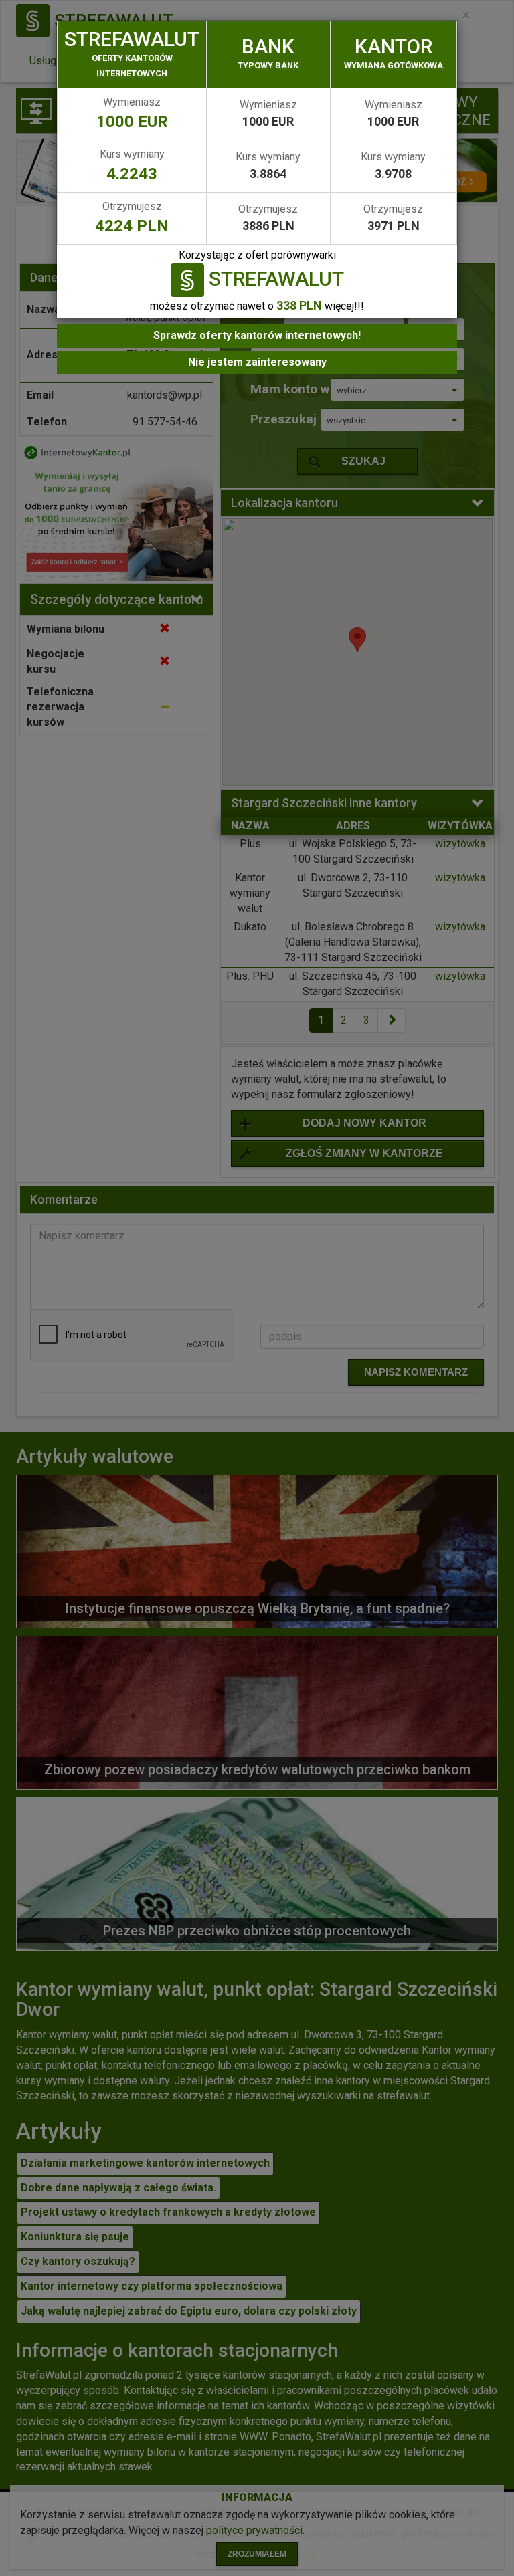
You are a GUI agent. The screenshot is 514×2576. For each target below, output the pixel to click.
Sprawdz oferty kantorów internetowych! (257, 335)
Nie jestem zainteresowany (257, 362)
